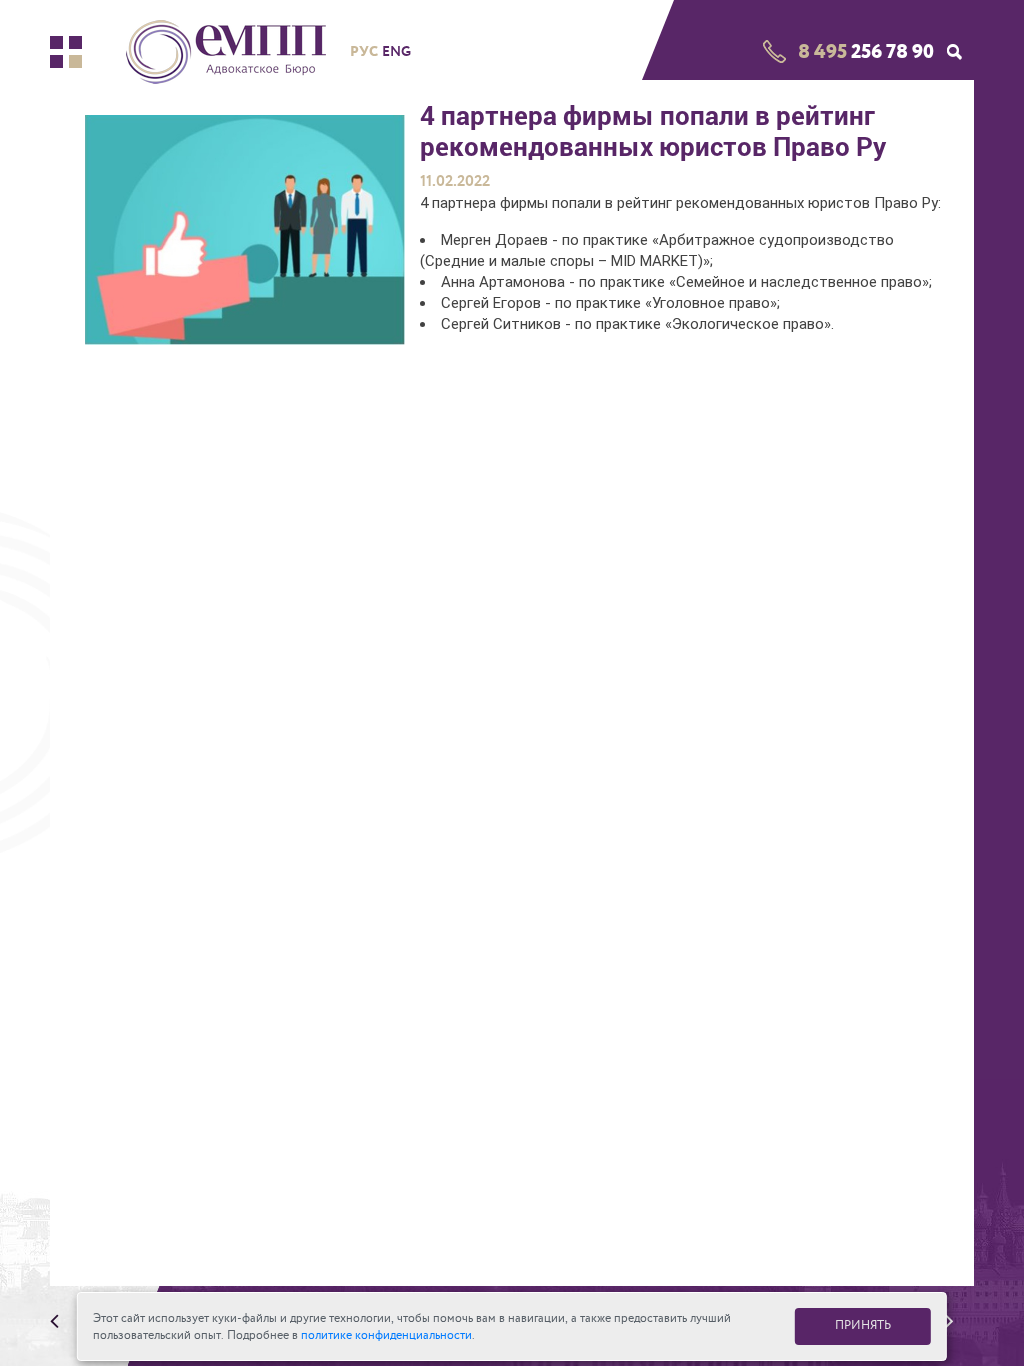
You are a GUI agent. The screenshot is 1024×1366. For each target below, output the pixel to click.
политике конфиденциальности (386, 1335)
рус (364, 51)
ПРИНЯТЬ (863, 1325)
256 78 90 (866, 51)
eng (396, 51)
